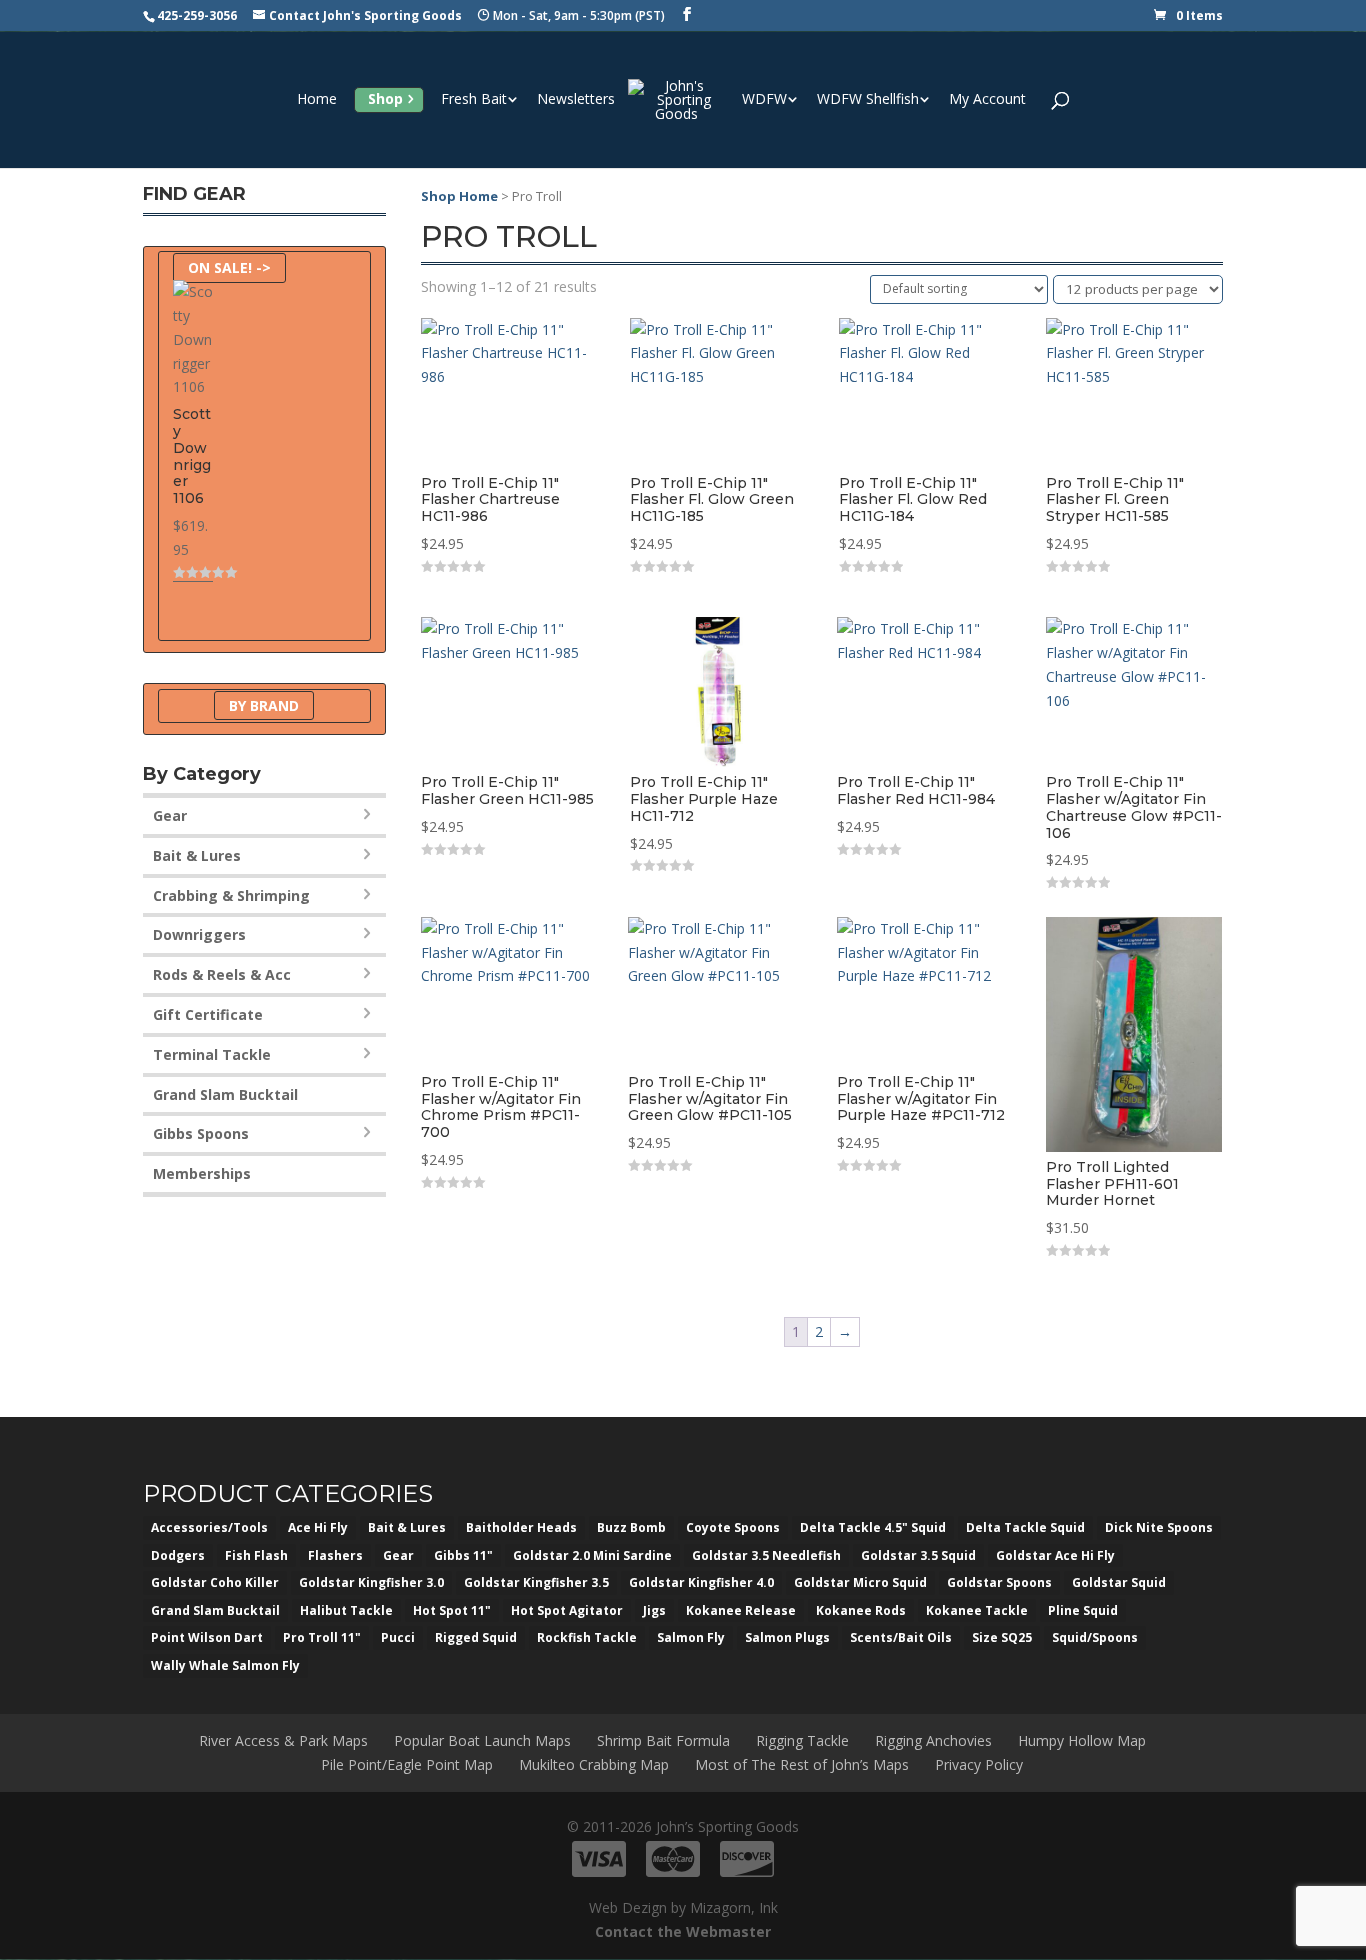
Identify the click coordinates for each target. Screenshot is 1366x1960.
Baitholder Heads (521, 1527)
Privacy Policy (979, 1764)
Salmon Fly (691, 1637)
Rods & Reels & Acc (222, 974)
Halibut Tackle (346, 1610)
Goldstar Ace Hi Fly (1055, 1555)
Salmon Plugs (787, 1637)
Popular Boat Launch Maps (482, 1740)
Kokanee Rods (861, 1610)
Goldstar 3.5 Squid (918, 1555)
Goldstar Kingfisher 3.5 (536, 1582)
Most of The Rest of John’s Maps (802, 1764)
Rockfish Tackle (587, 1637)
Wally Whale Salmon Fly (225, 1665)
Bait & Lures (197, 855)
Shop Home (459, 196)
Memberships (202, 1173)
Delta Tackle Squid (1025, 1527)
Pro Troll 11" (322, 1637)
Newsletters (576, 100)
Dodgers (178, 1555)
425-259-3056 (197, 15)
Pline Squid (1083, 1610)
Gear (170, 815)
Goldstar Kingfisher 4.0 (701, 1582)
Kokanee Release (741, 1610)
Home (317, 100)
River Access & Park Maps (283, 1740)
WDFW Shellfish (868, 100)
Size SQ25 (1002, 1637)
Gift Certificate (208, 1014)
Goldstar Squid (1119, 1582)
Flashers (335, 1555)
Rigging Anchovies (933, 1740)
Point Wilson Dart (207, 1637)
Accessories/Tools (209, 1527)
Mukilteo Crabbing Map (594, 1764)
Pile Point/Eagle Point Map (407, 1764)
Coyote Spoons (733, 1527)
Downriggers (199, 934)
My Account (987, 100)
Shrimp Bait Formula (663, 1740)
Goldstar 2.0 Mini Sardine (592, 1555)
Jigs (654, 1610)
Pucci (398, 1637)
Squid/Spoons (1095, 1637)
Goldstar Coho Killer (215, 1582)
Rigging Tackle (802, 1740)
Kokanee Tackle (977, 1610)
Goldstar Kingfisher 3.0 (371, 1582)
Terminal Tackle (212, 1054)
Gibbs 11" (463, 1555)
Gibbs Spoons (201, 1133)
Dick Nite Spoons (1159, 1527)
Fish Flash (256, 1555)
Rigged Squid (476, 1637)
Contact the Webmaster (683, 1931)
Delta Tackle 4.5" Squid (873, 1527)
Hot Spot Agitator (567, 1610)
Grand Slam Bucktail (225, 1094)
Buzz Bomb (631, 1527)
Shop (385, 98)
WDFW (764, 100)
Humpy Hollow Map (1082, 1740)
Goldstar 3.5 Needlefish (766, 1555)
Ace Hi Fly (318, 1527)
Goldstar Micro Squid (860, 1582)
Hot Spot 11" (452, 1610)
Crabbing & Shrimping (231, 895)
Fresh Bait (474, 100)
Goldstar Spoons (999, 1582)
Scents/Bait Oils (901, 1637)
